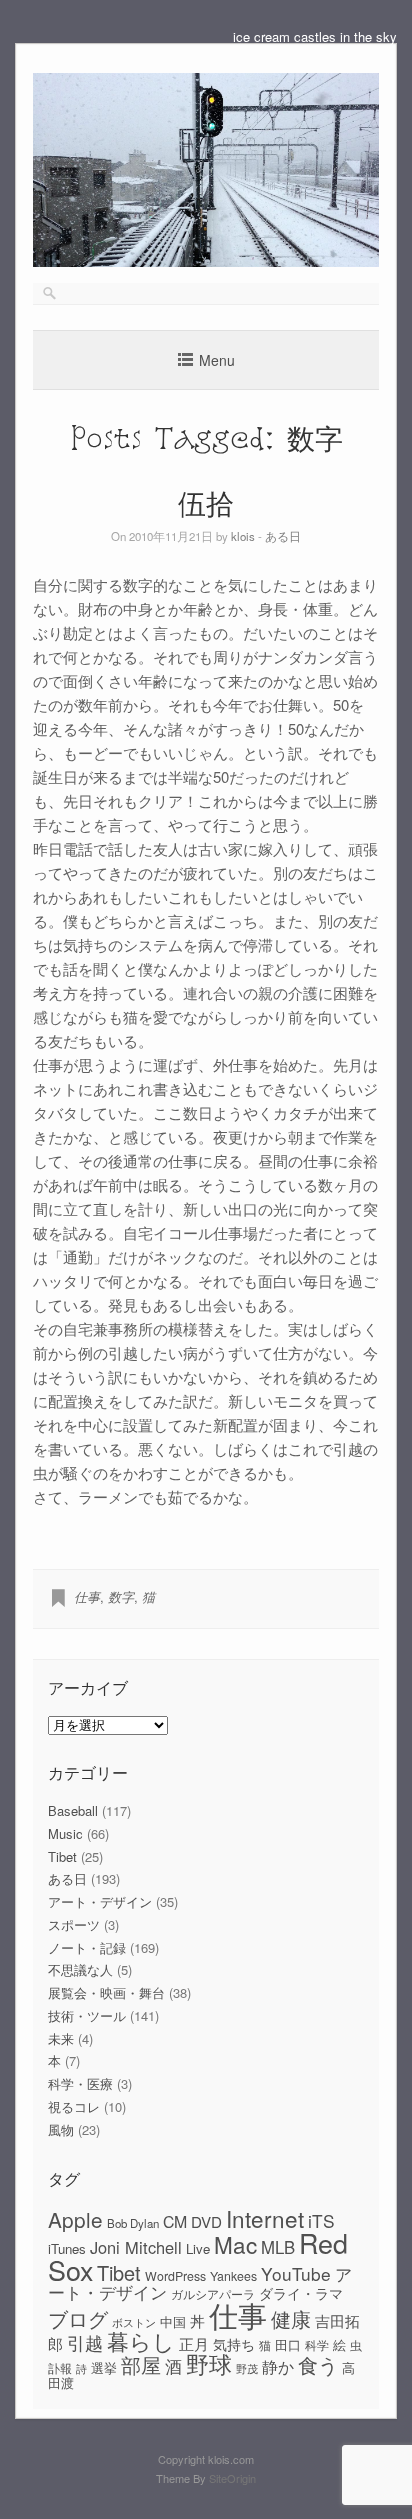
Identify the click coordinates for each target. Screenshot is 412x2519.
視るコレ (74, 2106)
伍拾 (206, 502)
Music (65, 1833)
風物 (61, 2129)
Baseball (73, 1810)
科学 (317, 2345)
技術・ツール (87, 2015)
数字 (121, 1596)
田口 (288, 2344)
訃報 (60, 2368)
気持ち (234, 2344)
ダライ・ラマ (301, 2293)
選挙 (104, 2367)
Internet (265, 2218)
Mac (235, 2244)
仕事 (87, 1596)
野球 (209, 2363)
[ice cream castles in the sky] (206, 261)
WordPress (175, 2276)
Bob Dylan (133, 2223)
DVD (206, 2221)
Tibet (62, 1856)
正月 (194, 2343)
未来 (61, 2038)
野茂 (247, 2368)
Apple (75, 2219)
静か (278, 2366)
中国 (173, 2321)
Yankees (233, 2276)
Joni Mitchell (136, 2247)
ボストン (134, 2322)
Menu (217, 360)
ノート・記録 (87, 1947)
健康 (291, 2319)
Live (198, 2248)
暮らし (141, 2340)
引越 (85, 2342)
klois (243, 536)
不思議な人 (80, 1969)
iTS (321, 2220)
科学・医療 (80, 2083)
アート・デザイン (100, 1901)
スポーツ (74, 1924)
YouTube (296, 2273)
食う (318, 2364)
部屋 (141, 2365)
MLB (278, 2247)
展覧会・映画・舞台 (106, 1992)
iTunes (67, 2248)
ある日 (283, 536)
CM (175, 2221)
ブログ (78, 2318)
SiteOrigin (232, 2478)
